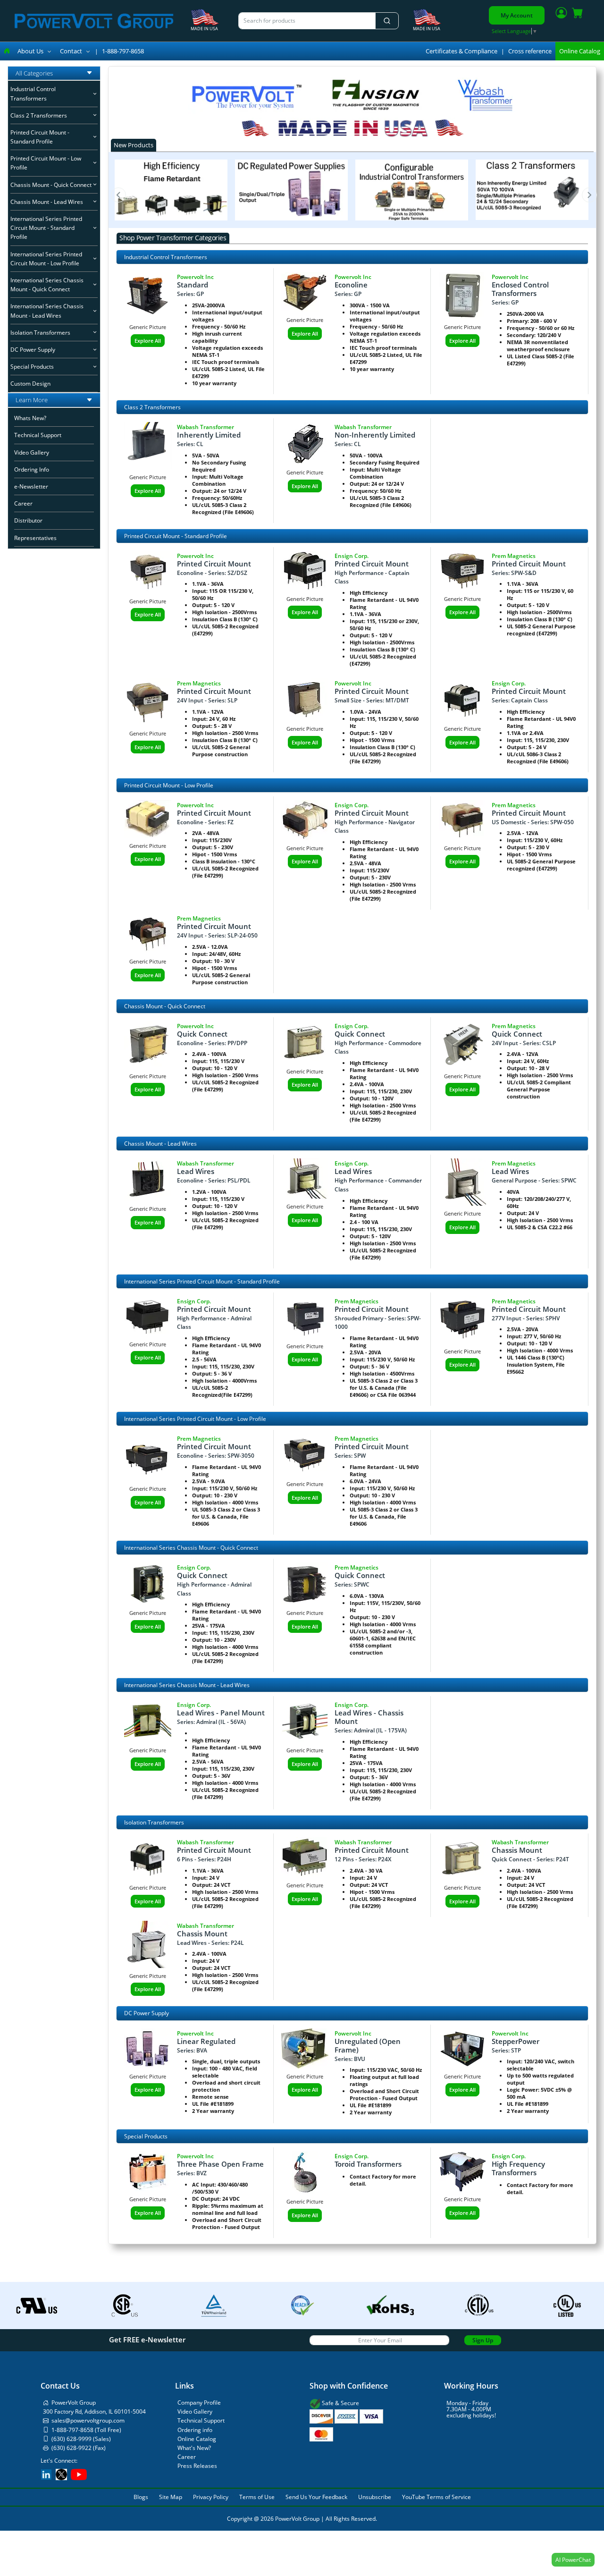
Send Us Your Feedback (316, 2497)
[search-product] (387, 21)
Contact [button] (71, 51)
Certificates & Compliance (461, 51)
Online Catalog (580, 51)
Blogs (141, 2497)
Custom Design (30, 384)
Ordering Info (32, 470)
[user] (561, 15)
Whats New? (30, 418)
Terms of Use (257, 2497)
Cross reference (530, 51)
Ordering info (195, 2430)
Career (23, 504)
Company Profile (199, 2403)
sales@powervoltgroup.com (88, 2420)
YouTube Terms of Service (436, 2497)
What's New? (194, 2448)
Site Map (171, 2497)
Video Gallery (32, 452)
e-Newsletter (31, 487)
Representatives (35, 538)
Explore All (148, 341)
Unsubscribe (375, 2497)
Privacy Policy (211, 2497)
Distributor (28, 521)
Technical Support (38, 435)
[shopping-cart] (578, 15)
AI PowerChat (573, 2560)
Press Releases (197, 2466)
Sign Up (483, 2340)
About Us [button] (30, 51)
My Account (517, 15)
